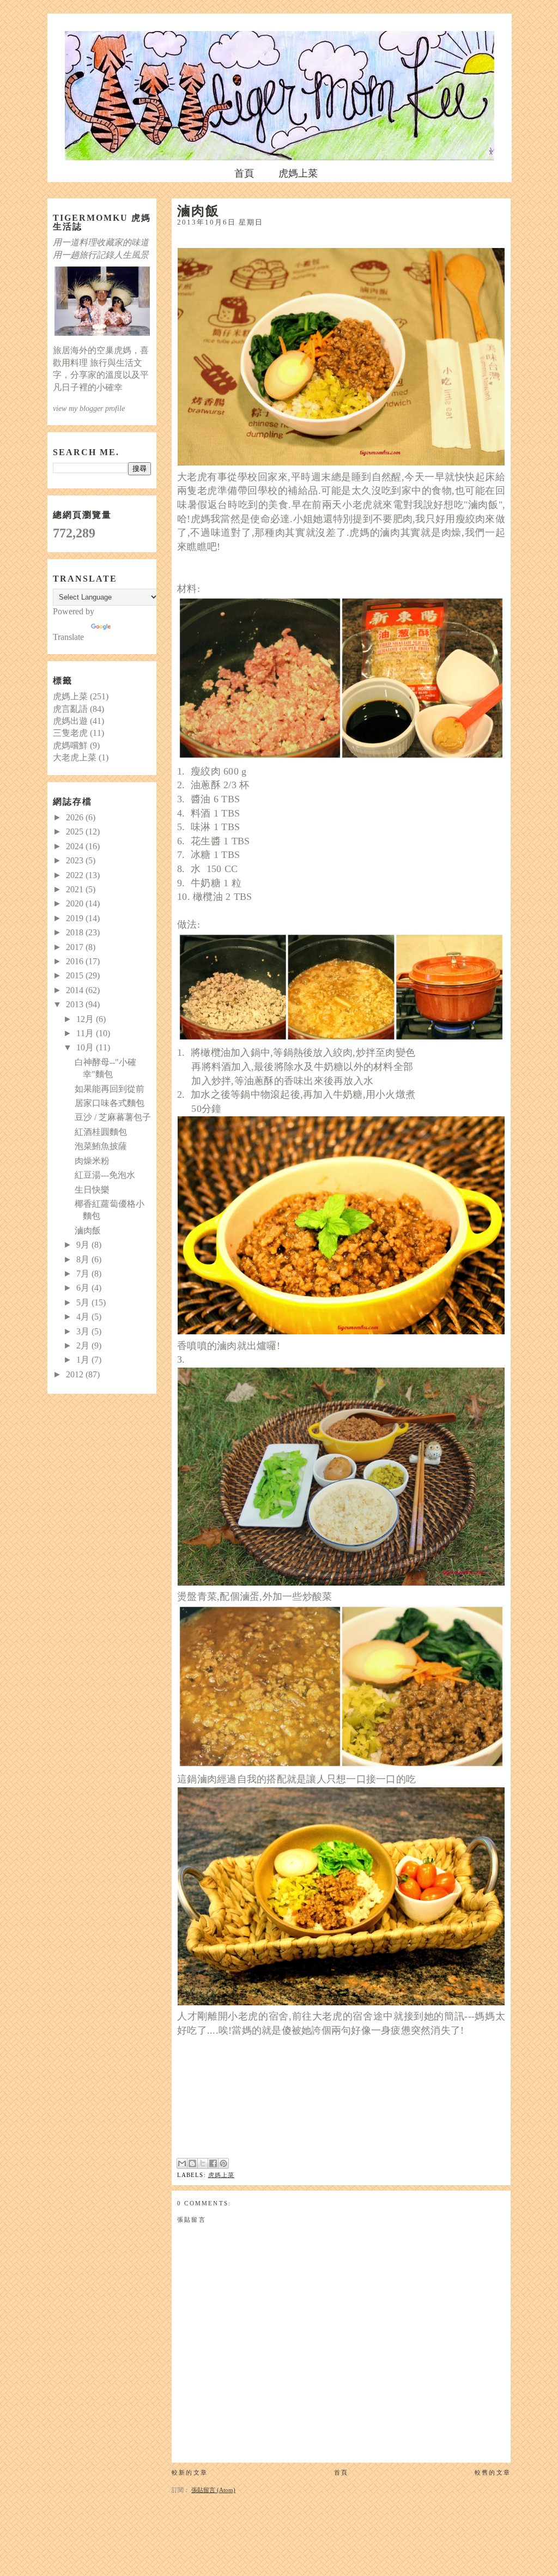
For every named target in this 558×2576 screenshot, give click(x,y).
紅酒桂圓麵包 (101, 1132)
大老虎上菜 (75, 757)
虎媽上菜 (298, 173)
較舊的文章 (493, 2472)
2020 (76, 903)
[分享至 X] (203, 2163)
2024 (76, 846)
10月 (86, 1047)
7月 (84, 1274)
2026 (76, 817)
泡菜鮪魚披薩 (101, 1146)
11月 (86, 1033)
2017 (76, 947)
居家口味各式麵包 (110, 1103)
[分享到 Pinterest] (223, 2163)
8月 (84, 1259)
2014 (76, 990)
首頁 (244, 173)
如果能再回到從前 (110, 1089)
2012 (76, 1374)
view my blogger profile (89, 408)
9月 (84, 1245)
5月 (84, 1302)
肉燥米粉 (92, 1161)
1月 (84, 1360)
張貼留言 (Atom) (213, 2490)
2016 (76, 961)
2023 (76, 860)
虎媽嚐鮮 (70, 745)
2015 (76, 975)
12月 (86, 1019)
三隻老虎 (70, 733)
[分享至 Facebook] (213, 2163)
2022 (76, 875)
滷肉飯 (88, 1230)
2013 (76, 1004)
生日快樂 (92, 1190)
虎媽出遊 (70, 721)
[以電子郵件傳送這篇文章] (182, 2163)
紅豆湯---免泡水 (105, 1175)
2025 (76, 832)
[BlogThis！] (192, 2163)
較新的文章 (190, 2472)
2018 (76, 932)
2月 (84, 1346)
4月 (84, 1317)
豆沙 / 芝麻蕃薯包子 (113, 1117)
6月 (84, 1288)
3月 (84, 1331)
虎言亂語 (70, 709)
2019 (76, 918)
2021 (76, 889)
